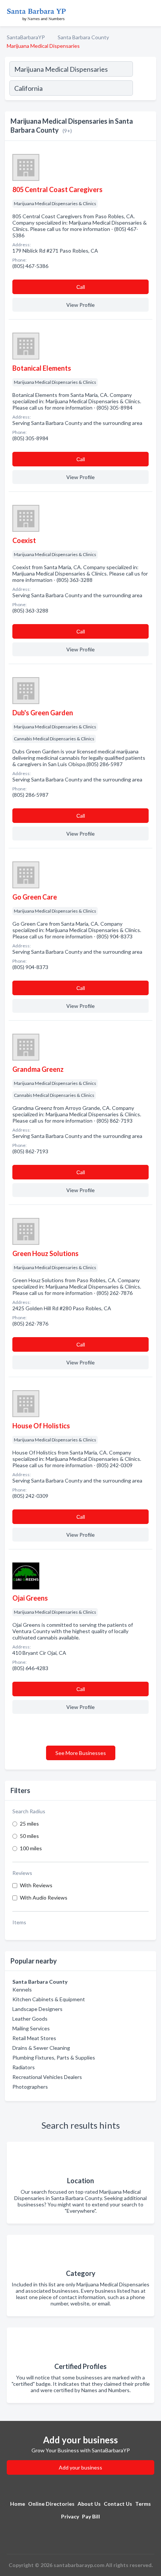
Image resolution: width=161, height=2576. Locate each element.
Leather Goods (30, 2019)
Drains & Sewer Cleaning (41, 2048)
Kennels (22, 1989)
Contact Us (118, 2504)
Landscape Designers (37, 2009)
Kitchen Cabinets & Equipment (49, 1999)
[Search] (144, 89)
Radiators (24, 2067)
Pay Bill (91, 2516)
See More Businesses (81, 1753)
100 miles (31, 1848)
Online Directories (51, 2504)
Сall (81, 287)
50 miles (29, 1836)
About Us (89, 2504)
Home (18, 2504)
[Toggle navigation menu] (151, 13)
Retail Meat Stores (34, 2038)
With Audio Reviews (44, 1898)
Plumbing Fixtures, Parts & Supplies (54, 2057)
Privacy (70, 2516)
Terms (143, 2504)
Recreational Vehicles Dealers (47, 2077)
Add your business (80, 2467)
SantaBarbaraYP (26, 37)
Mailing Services (31, 2028)
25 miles (29, 1824)
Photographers (30, 2087)
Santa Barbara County (83, 37)
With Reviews (36, 1885)
